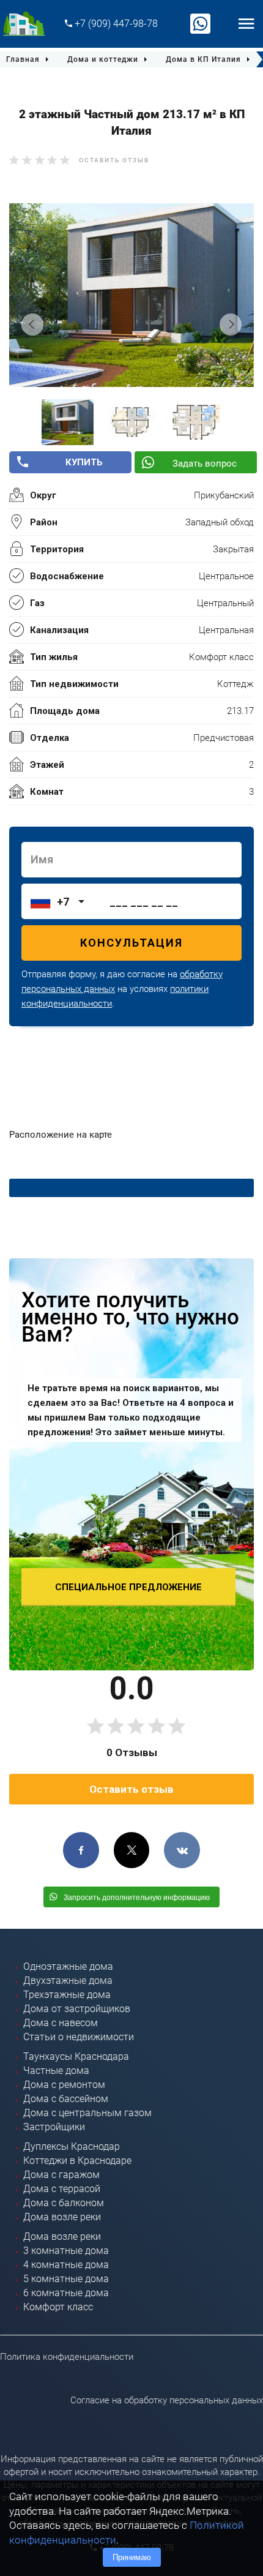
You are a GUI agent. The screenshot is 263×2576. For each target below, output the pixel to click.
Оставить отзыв (114, 160)
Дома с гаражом (61, 2175)
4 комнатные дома (66, 2265)
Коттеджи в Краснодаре (77, 2161)
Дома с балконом (64, 2203)
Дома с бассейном (66, 2099)
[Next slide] (231, 325)
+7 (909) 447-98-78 (115, 24)
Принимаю (132, 2557)
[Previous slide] (32, 325)
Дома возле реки (62, 2217)
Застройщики (54, 2127)
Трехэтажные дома (67, 1995)
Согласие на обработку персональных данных (167, 2400)
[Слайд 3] (196, 422)
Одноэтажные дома (68, 1966)
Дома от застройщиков (77, 2009)
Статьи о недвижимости (79, 2037)
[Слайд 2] (132, 422)
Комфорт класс (58, 2307)
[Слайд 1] (68, 422)
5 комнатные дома (66, 2279)
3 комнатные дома (66, 2251)
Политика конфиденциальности (67, 2357)
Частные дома (56, 2071)
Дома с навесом (61, 2023)
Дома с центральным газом (87, 2113)
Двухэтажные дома (68, 1981)
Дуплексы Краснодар (72, 2146)
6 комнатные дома (66, 2293)
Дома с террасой (62, 2189)
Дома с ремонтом (64, 2085)
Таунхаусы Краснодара (76, 2056)
